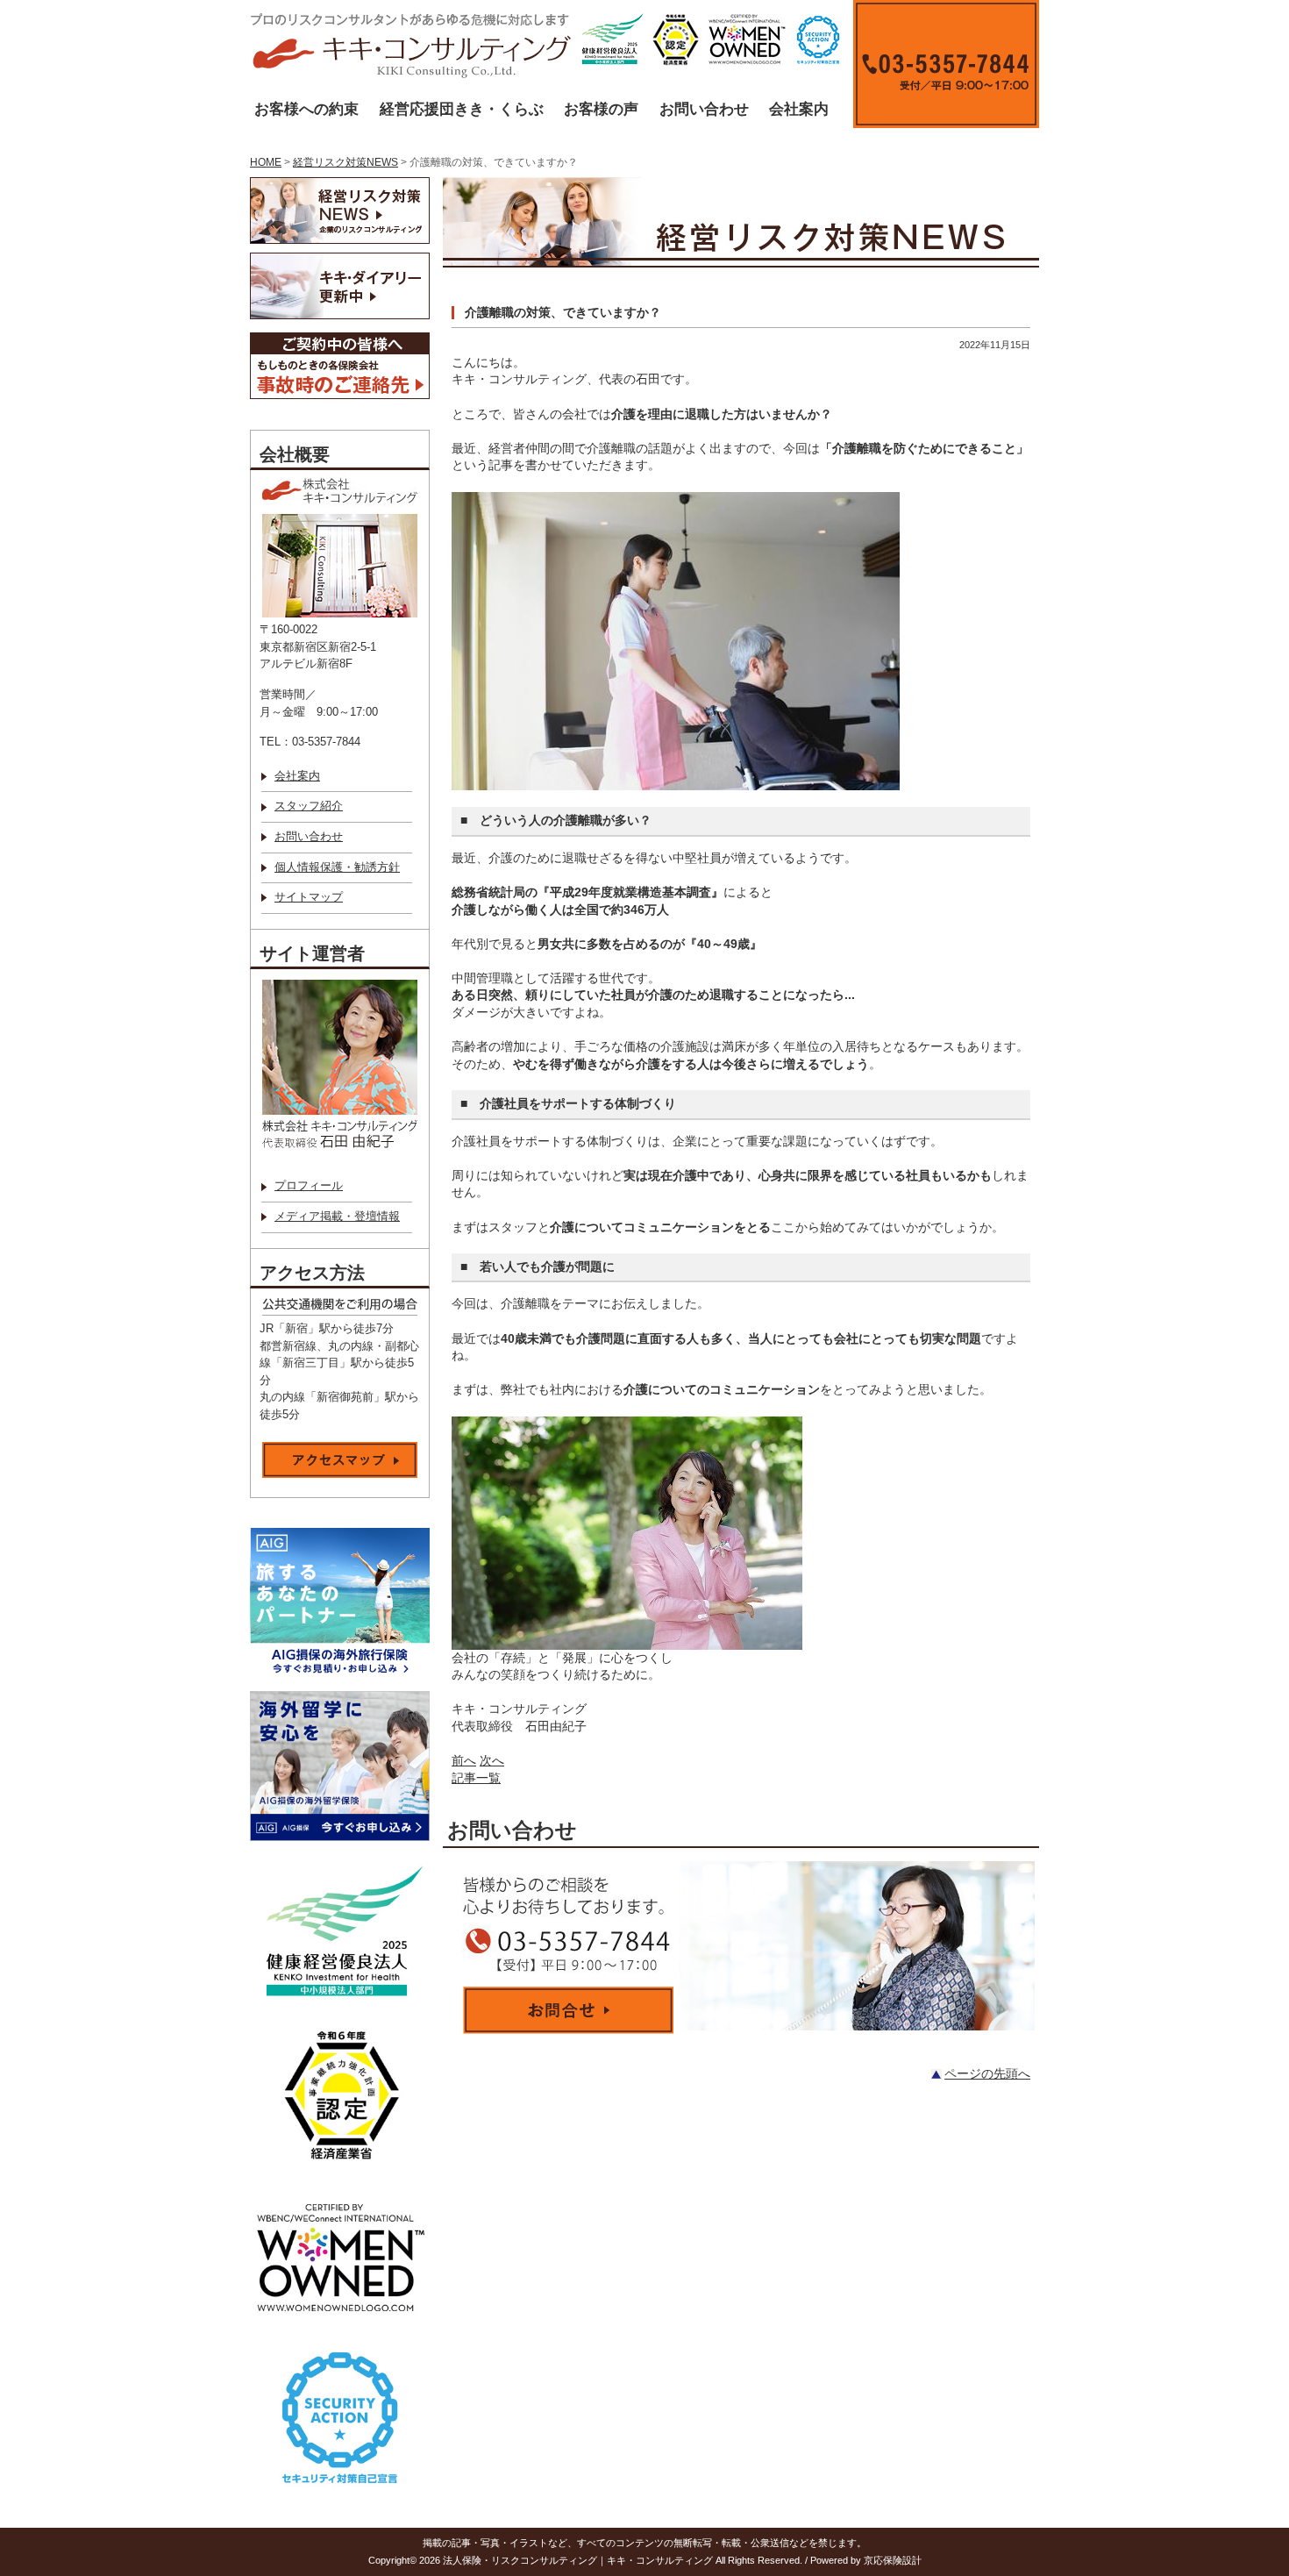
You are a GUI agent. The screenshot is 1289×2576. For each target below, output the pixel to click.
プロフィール (309, 1186)
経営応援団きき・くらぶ (462, 109)
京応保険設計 (893, 2560)
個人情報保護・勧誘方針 (337, 867)
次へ (492, 1760)
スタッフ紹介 (309, 806)
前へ (464, 1760)
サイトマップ (309, 897)
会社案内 (799, 109)
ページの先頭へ (987, 2073)
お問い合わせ (704, 109)
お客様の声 (601, 109)
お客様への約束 (306, 109)
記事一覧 (476, 1778)
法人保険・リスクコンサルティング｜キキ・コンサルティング (578, 2560)
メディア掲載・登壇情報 (337, 1217)
